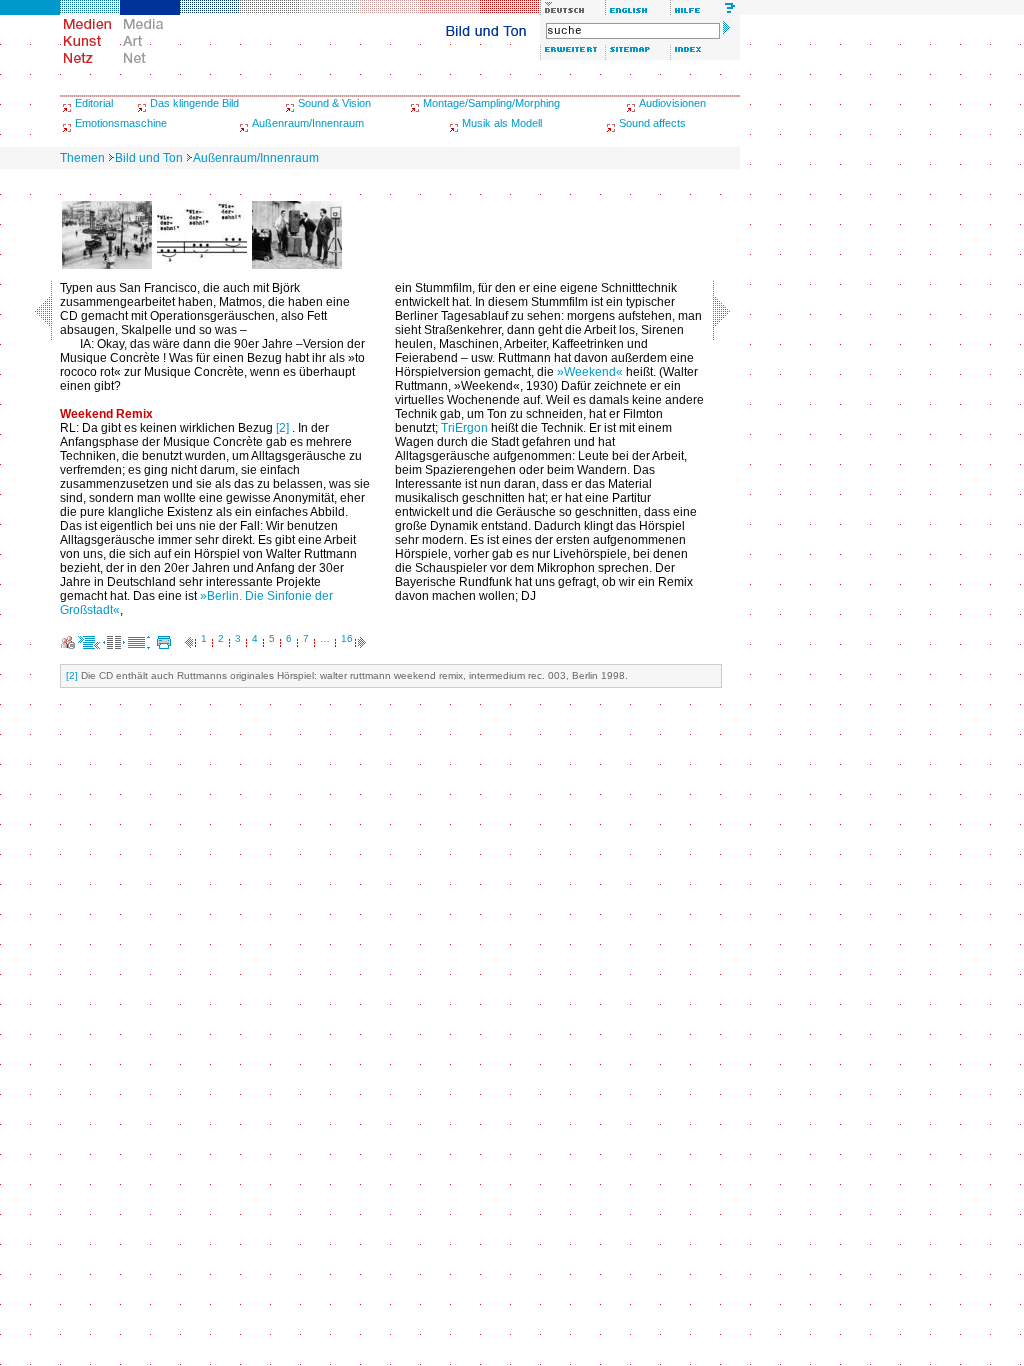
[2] (282, 428)
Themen (82, 158)
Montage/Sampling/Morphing (491, 103)
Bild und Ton (149, 158)
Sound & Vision (334, 103)
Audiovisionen (672, 103)
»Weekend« (590, 372)
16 (347, 638)
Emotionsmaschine (121, 123)
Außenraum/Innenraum (308, 123)
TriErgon (464, 428)
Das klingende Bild (194, 103)
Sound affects (652, 123)
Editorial (94, 103)
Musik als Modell (502, 123)
